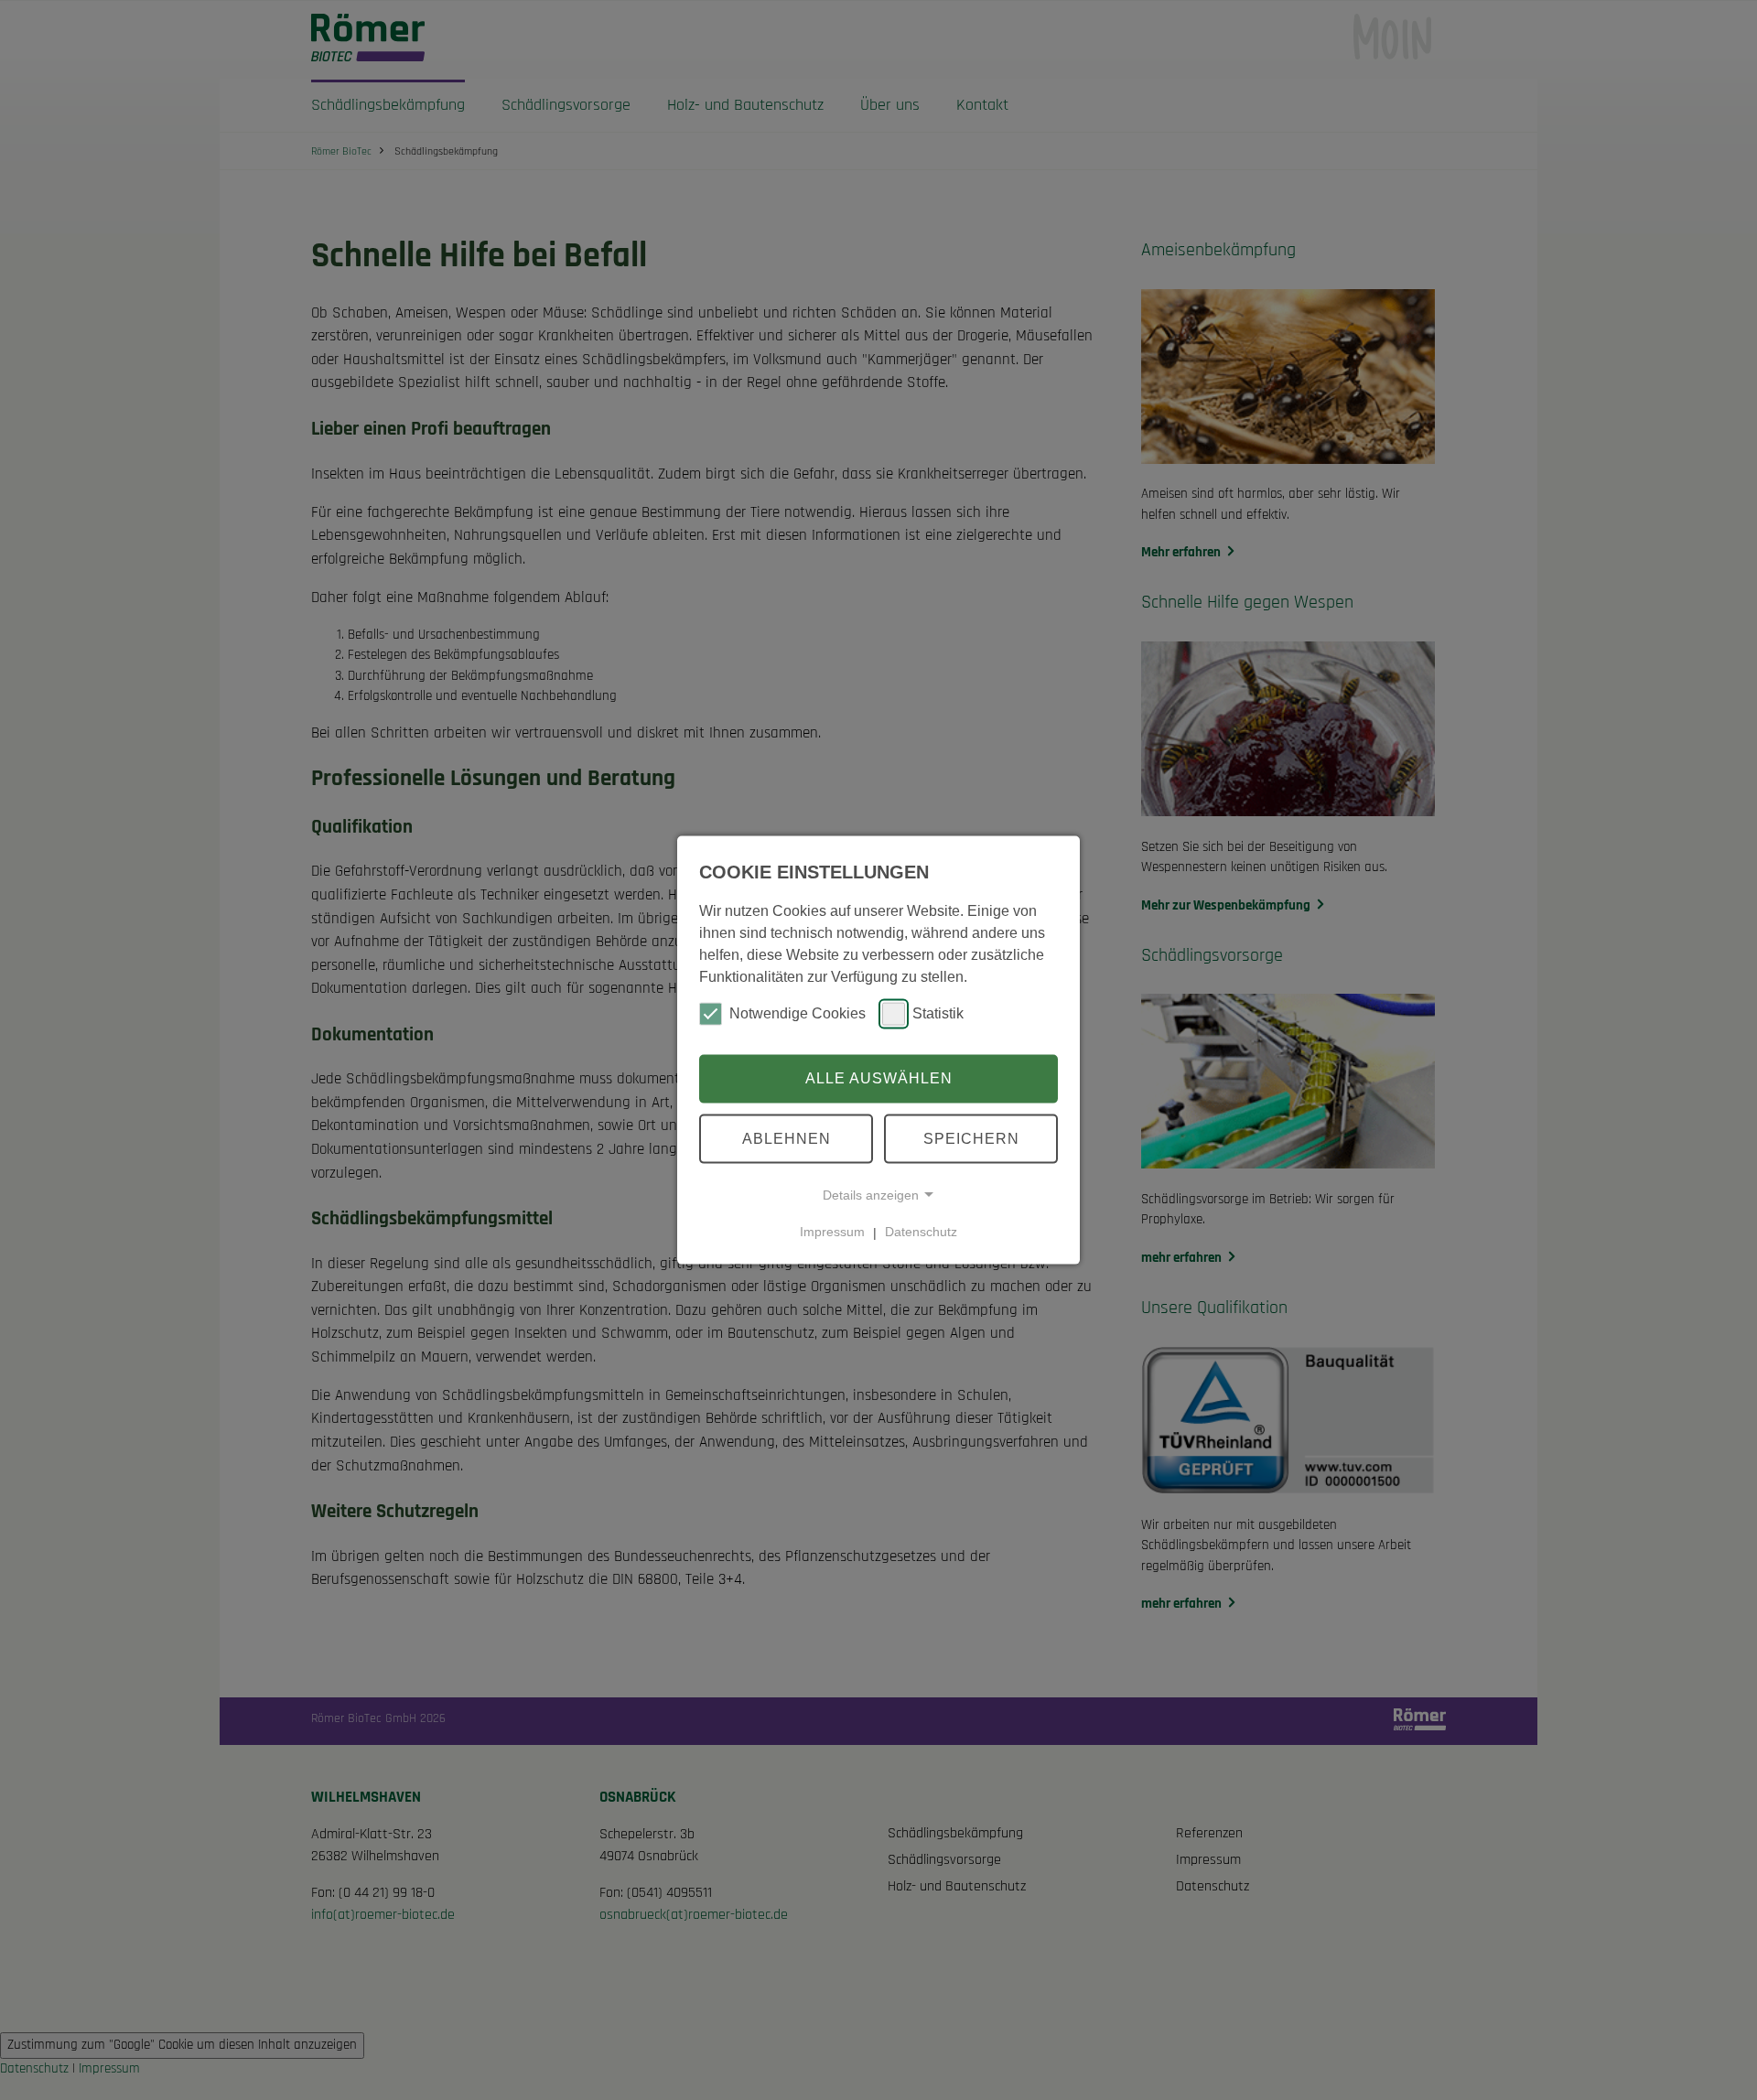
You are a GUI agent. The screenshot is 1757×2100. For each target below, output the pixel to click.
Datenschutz (921, 1232)
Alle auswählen (879, 1078)
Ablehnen (787, 1138)
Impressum (832, 1232)
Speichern (971, 1138)
